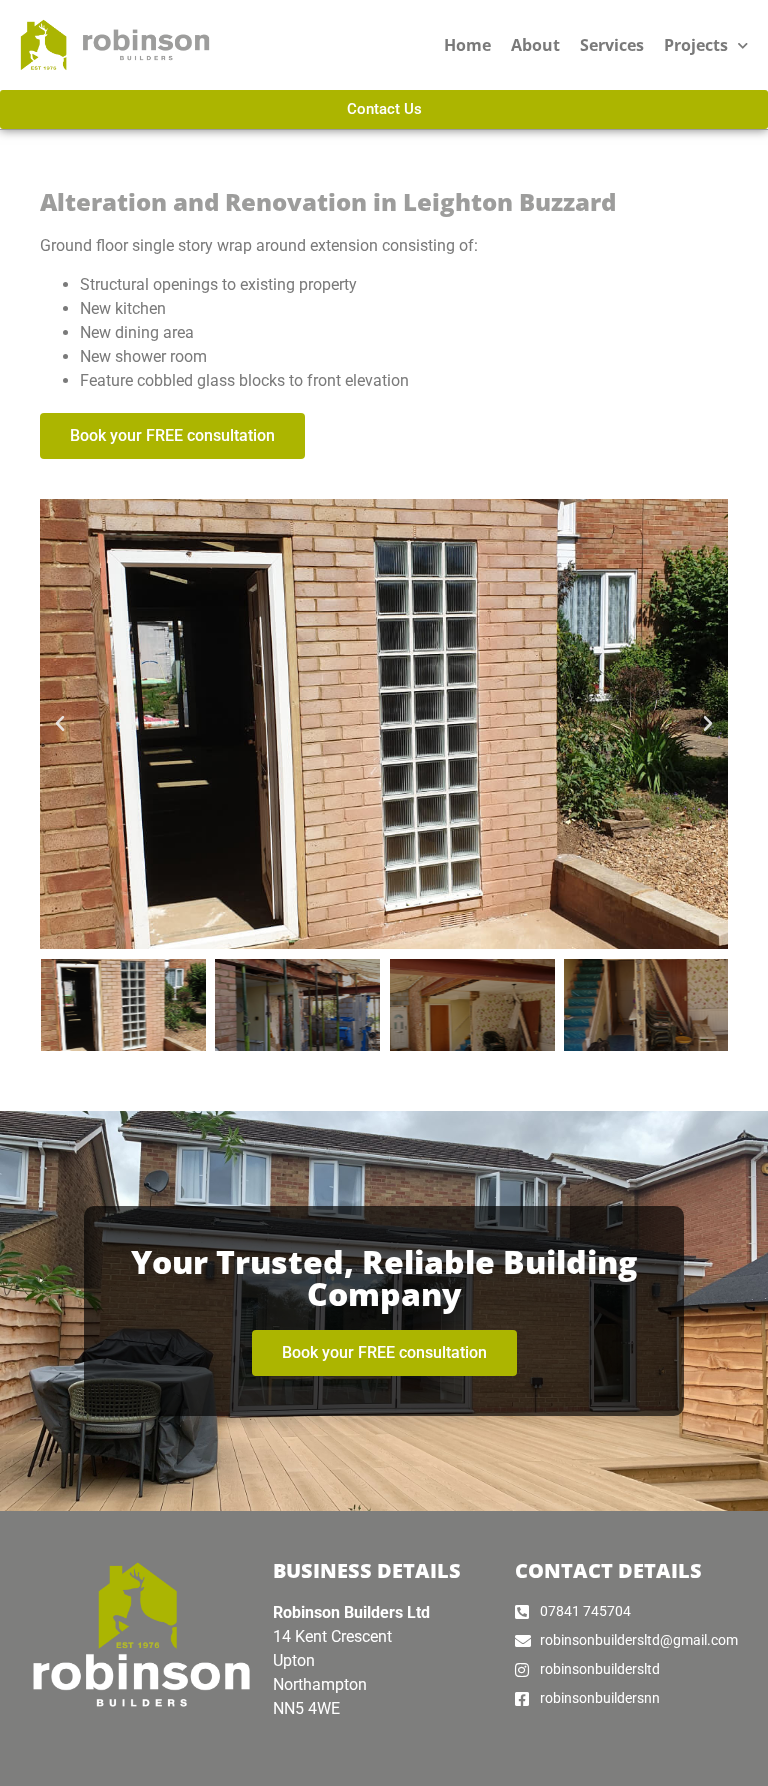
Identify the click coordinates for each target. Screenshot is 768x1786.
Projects (696, 45)
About (535, 45)
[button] (60, 724)
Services (612, 45)
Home (467, 45)
